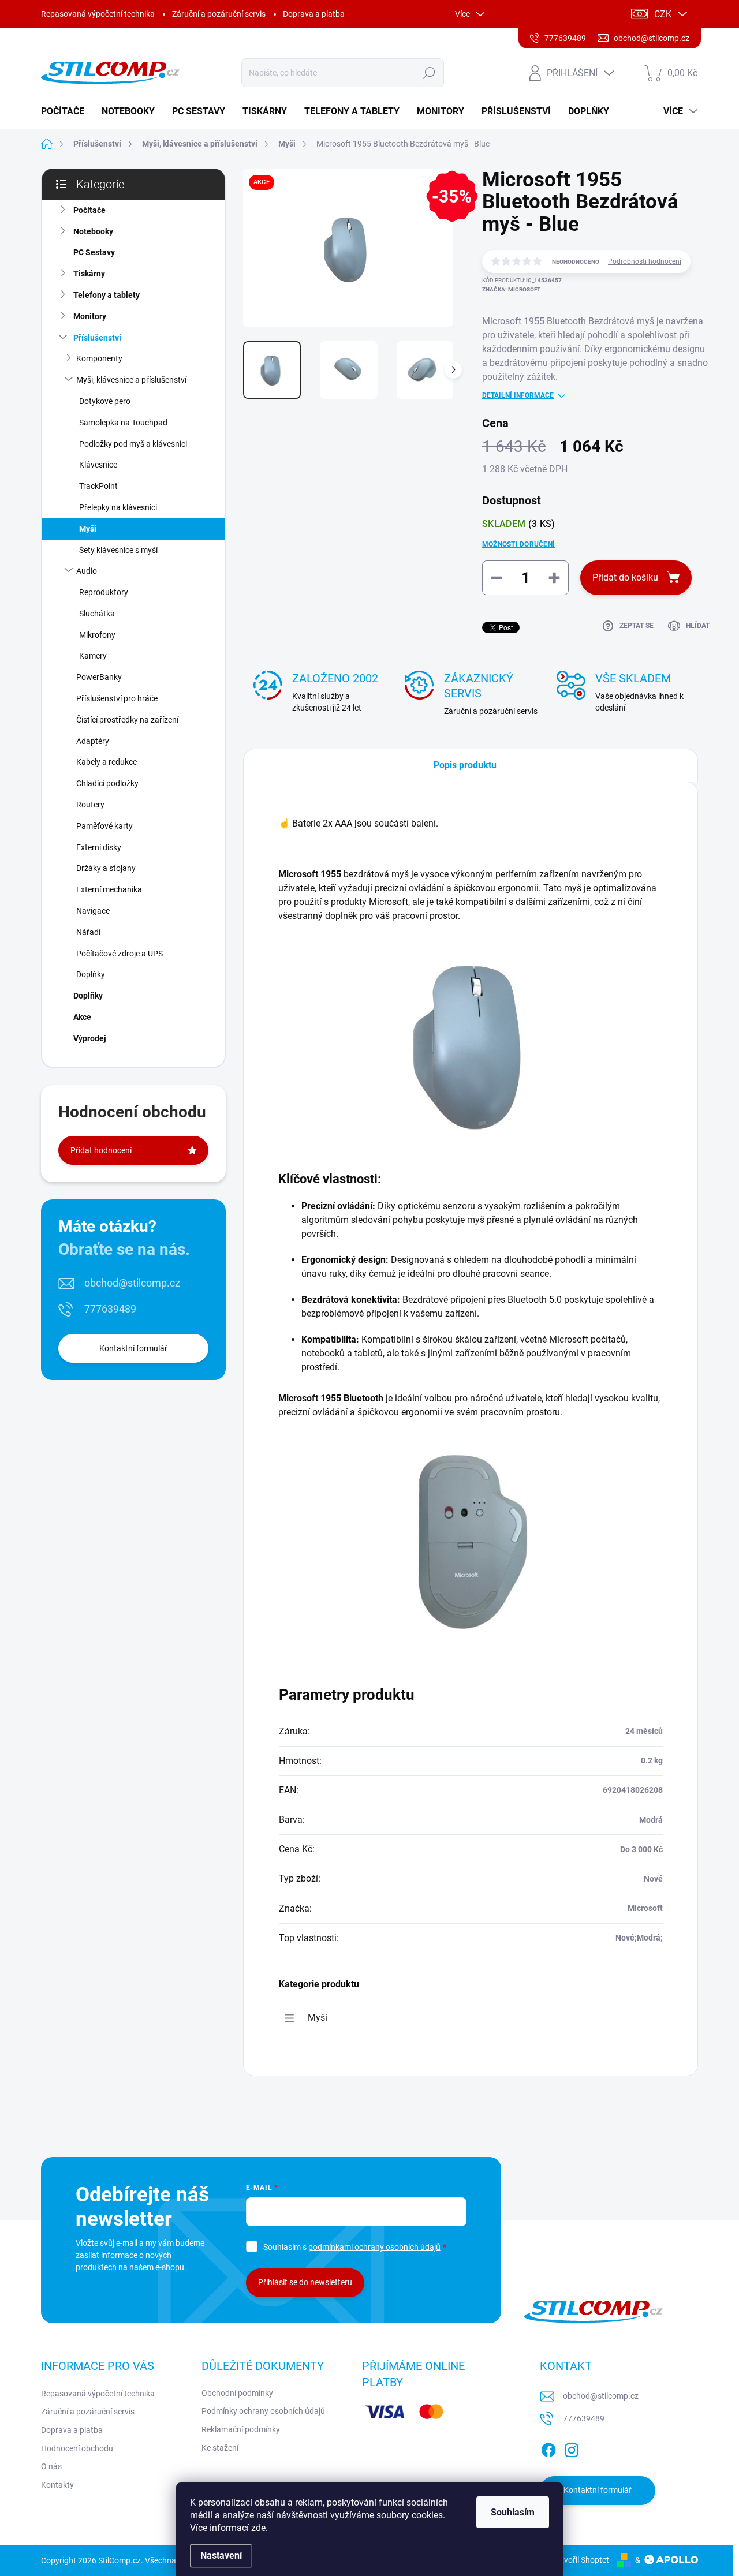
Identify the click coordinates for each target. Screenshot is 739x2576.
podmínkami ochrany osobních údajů (374, 2247)
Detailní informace (518, 395)
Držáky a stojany (106, 868)
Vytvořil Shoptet (581, 2560)
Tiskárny (89, 274)
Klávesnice (98, 465)
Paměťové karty (104, 826)
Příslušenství (97, 338)
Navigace (93, 911)
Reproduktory (104, 592)
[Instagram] (572, 2448)
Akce (82, 1017)
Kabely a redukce (107, 762)
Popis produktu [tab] (465, 765)
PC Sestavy (94, 252)
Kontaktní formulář (133, 1348)
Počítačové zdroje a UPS (120, 954)
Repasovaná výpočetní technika (98, 14)
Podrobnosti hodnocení (645, 261)
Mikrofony (97, 635)
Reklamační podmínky (241, 2429)
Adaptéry (93, 741)
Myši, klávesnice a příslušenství (131, 380)
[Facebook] (548, 2448)
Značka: (511, 289)
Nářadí (88, 932)
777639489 (110, 1309)
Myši (88, 529)
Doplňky (91, 974)
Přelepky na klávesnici (118, 507)
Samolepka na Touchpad (123, 423)
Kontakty (57, 2485)
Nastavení (221, 2556)
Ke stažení (220, 2448)
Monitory (90, 316)
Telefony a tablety (107, 295)
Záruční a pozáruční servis (219, 14)
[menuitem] (67, 111)
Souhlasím (513, 2512)
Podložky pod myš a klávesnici (133, 444)
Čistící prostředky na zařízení (127, 720)
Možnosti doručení (518, 544)
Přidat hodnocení (101, 1150)
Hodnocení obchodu (77, 2448)
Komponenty (99, 358)
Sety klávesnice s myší (118, 550)
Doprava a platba (314, 14)
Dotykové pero (105, 401)
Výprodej (90, 1038)
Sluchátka (97, 614)
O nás (51, 2466)
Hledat (429, 73)
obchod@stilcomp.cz (132, 1283)
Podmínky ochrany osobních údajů (263, 2411)
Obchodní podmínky (237, 2393)
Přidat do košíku (625, 577)
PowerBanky (99, 677)
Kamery (93, 656)
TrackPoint (98, 486)
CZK (663, 14)
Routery (90, 805)
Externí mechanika (109, 889)
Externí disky (99, 847)
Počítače (89, 210)
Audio (87, 571)
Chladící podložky (107, 783)
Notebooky (93, 231)
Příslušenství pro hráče (117, 698)
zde (258, 2528)
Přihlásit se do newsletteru (305, 2282)
